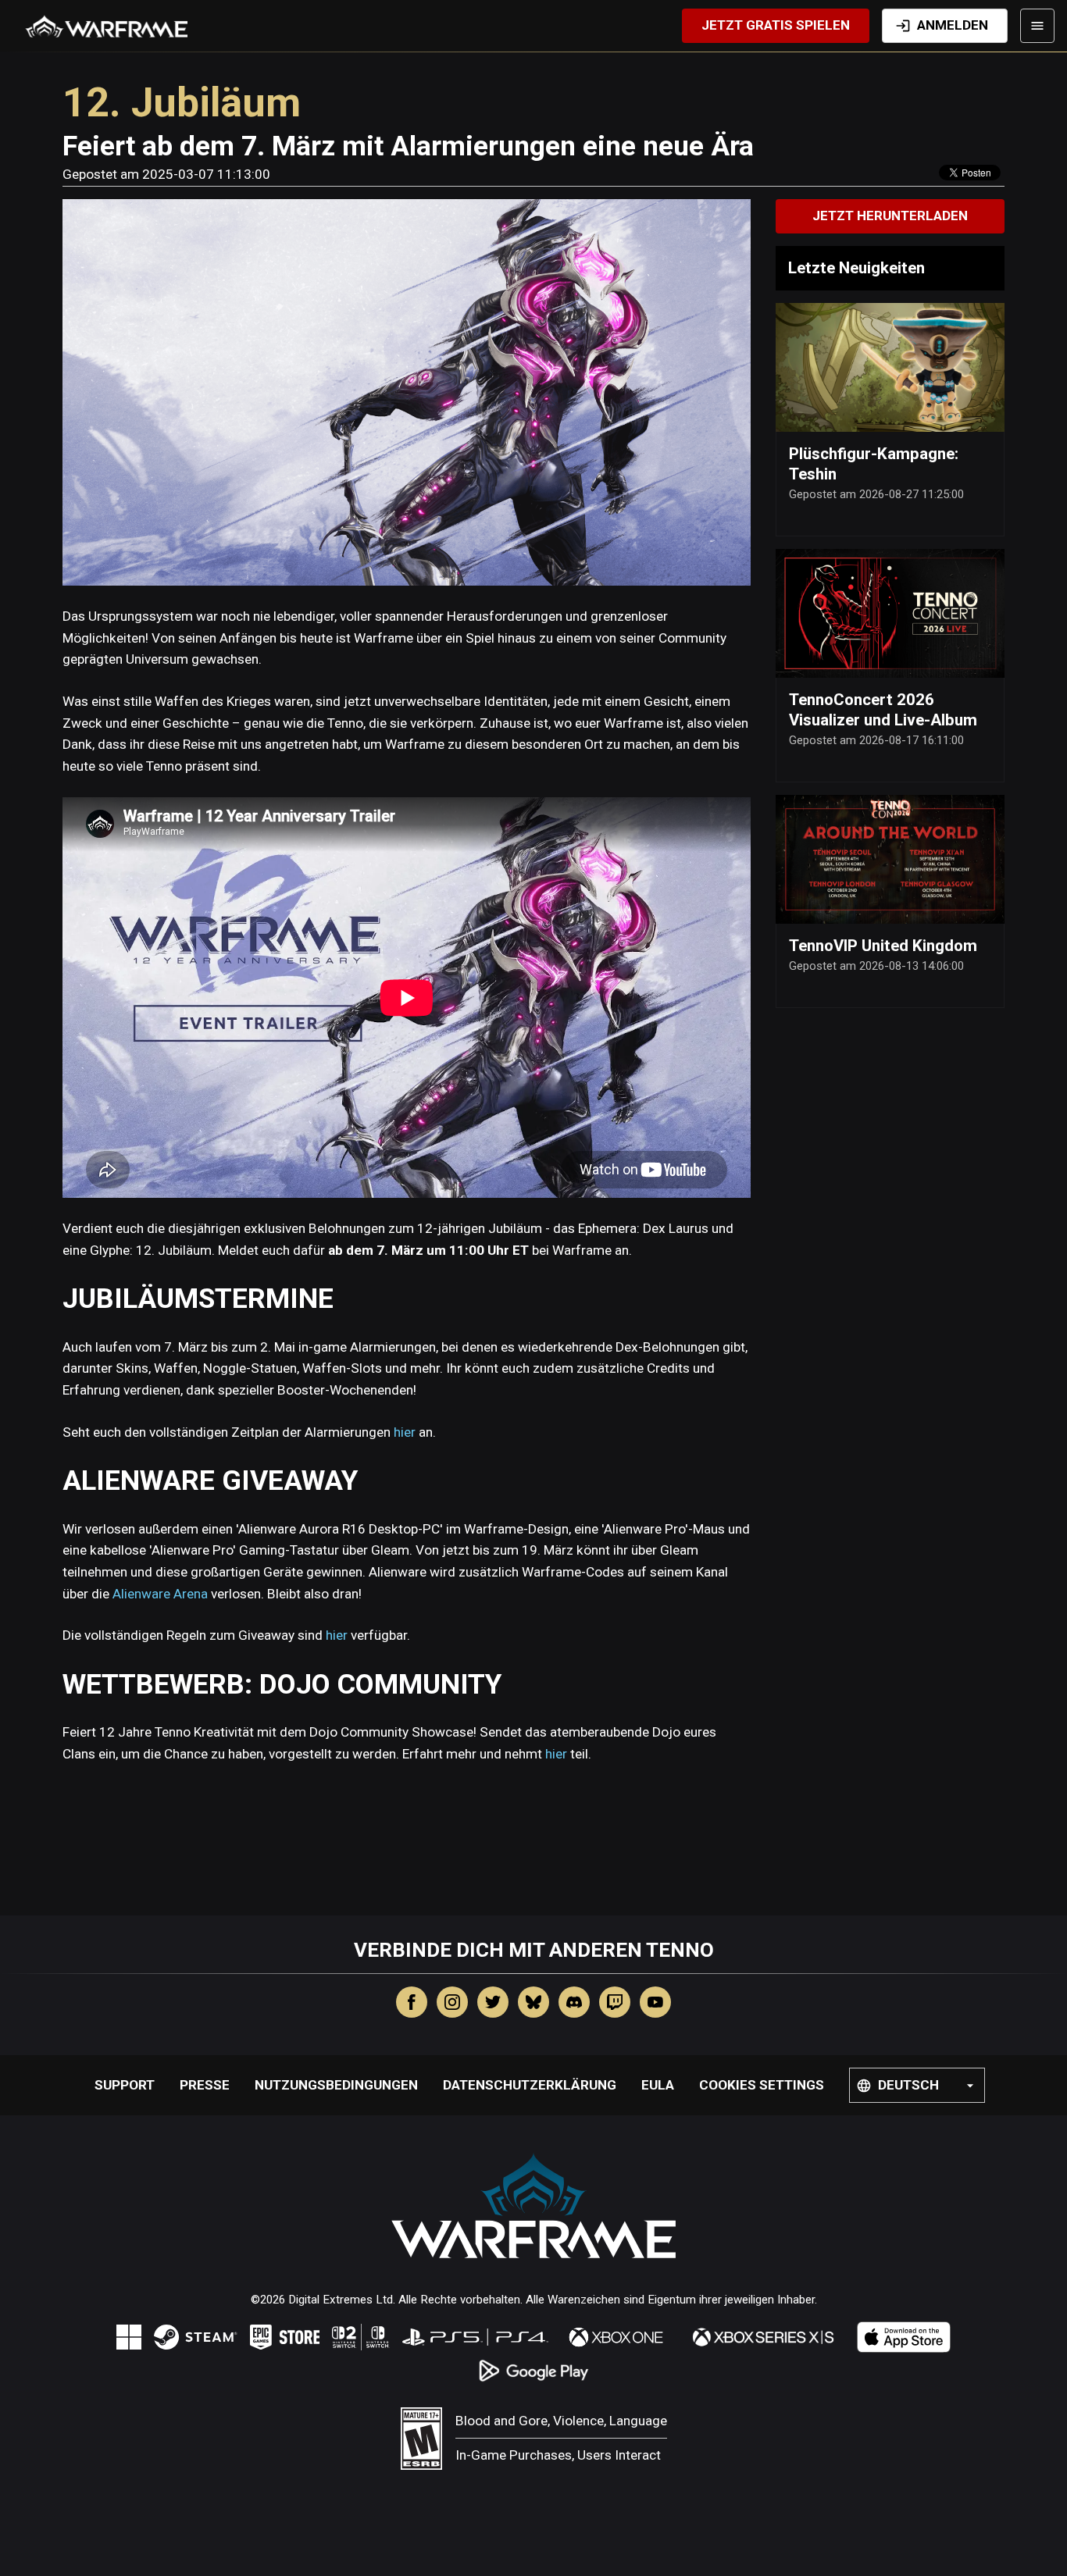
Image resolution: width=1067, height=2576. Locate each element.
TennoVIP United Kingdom (883, 946)
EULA (658, 2085)
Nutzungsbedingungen (336, 2085)
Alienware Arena (160, 1594)
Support (125, 2085)
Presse (205, 2085)
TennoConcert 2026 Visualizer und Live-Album (883, 710)
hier (405, 1432)
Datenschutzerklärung (530, 2085)
